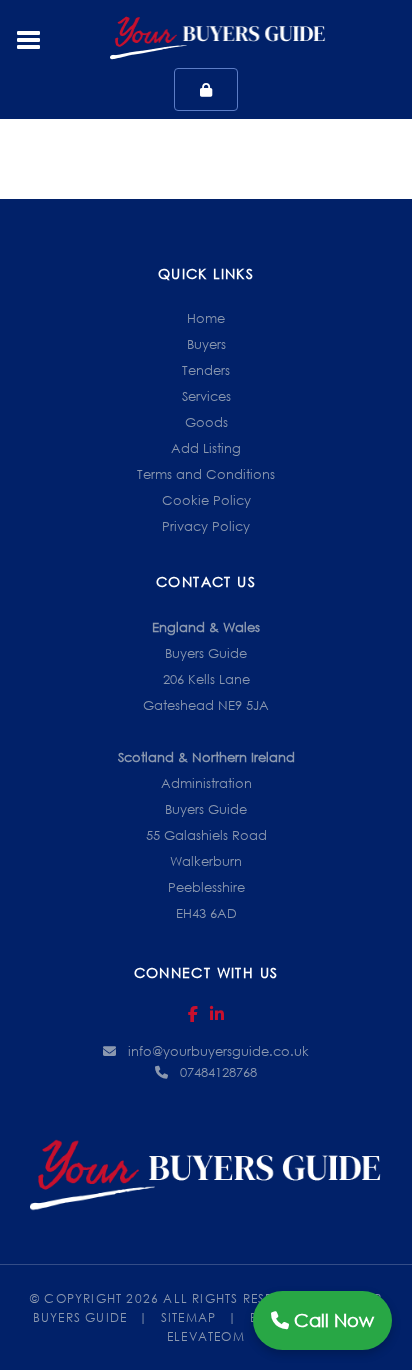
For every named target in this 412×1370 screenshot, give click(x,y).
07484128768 (218, 1072)
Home (206, 318)
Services (206, 396)
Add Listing (206, 448)
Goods (206, 422)
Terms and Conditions (206, 474)
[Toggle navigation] (29, 38)
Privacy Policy (206, 526)
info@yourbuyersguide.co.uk (218, 1051)
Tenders (206, 370)
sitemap (199, 1317)
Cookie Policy (206, 500)
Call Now (331, 1320)
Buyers (206, 344)
